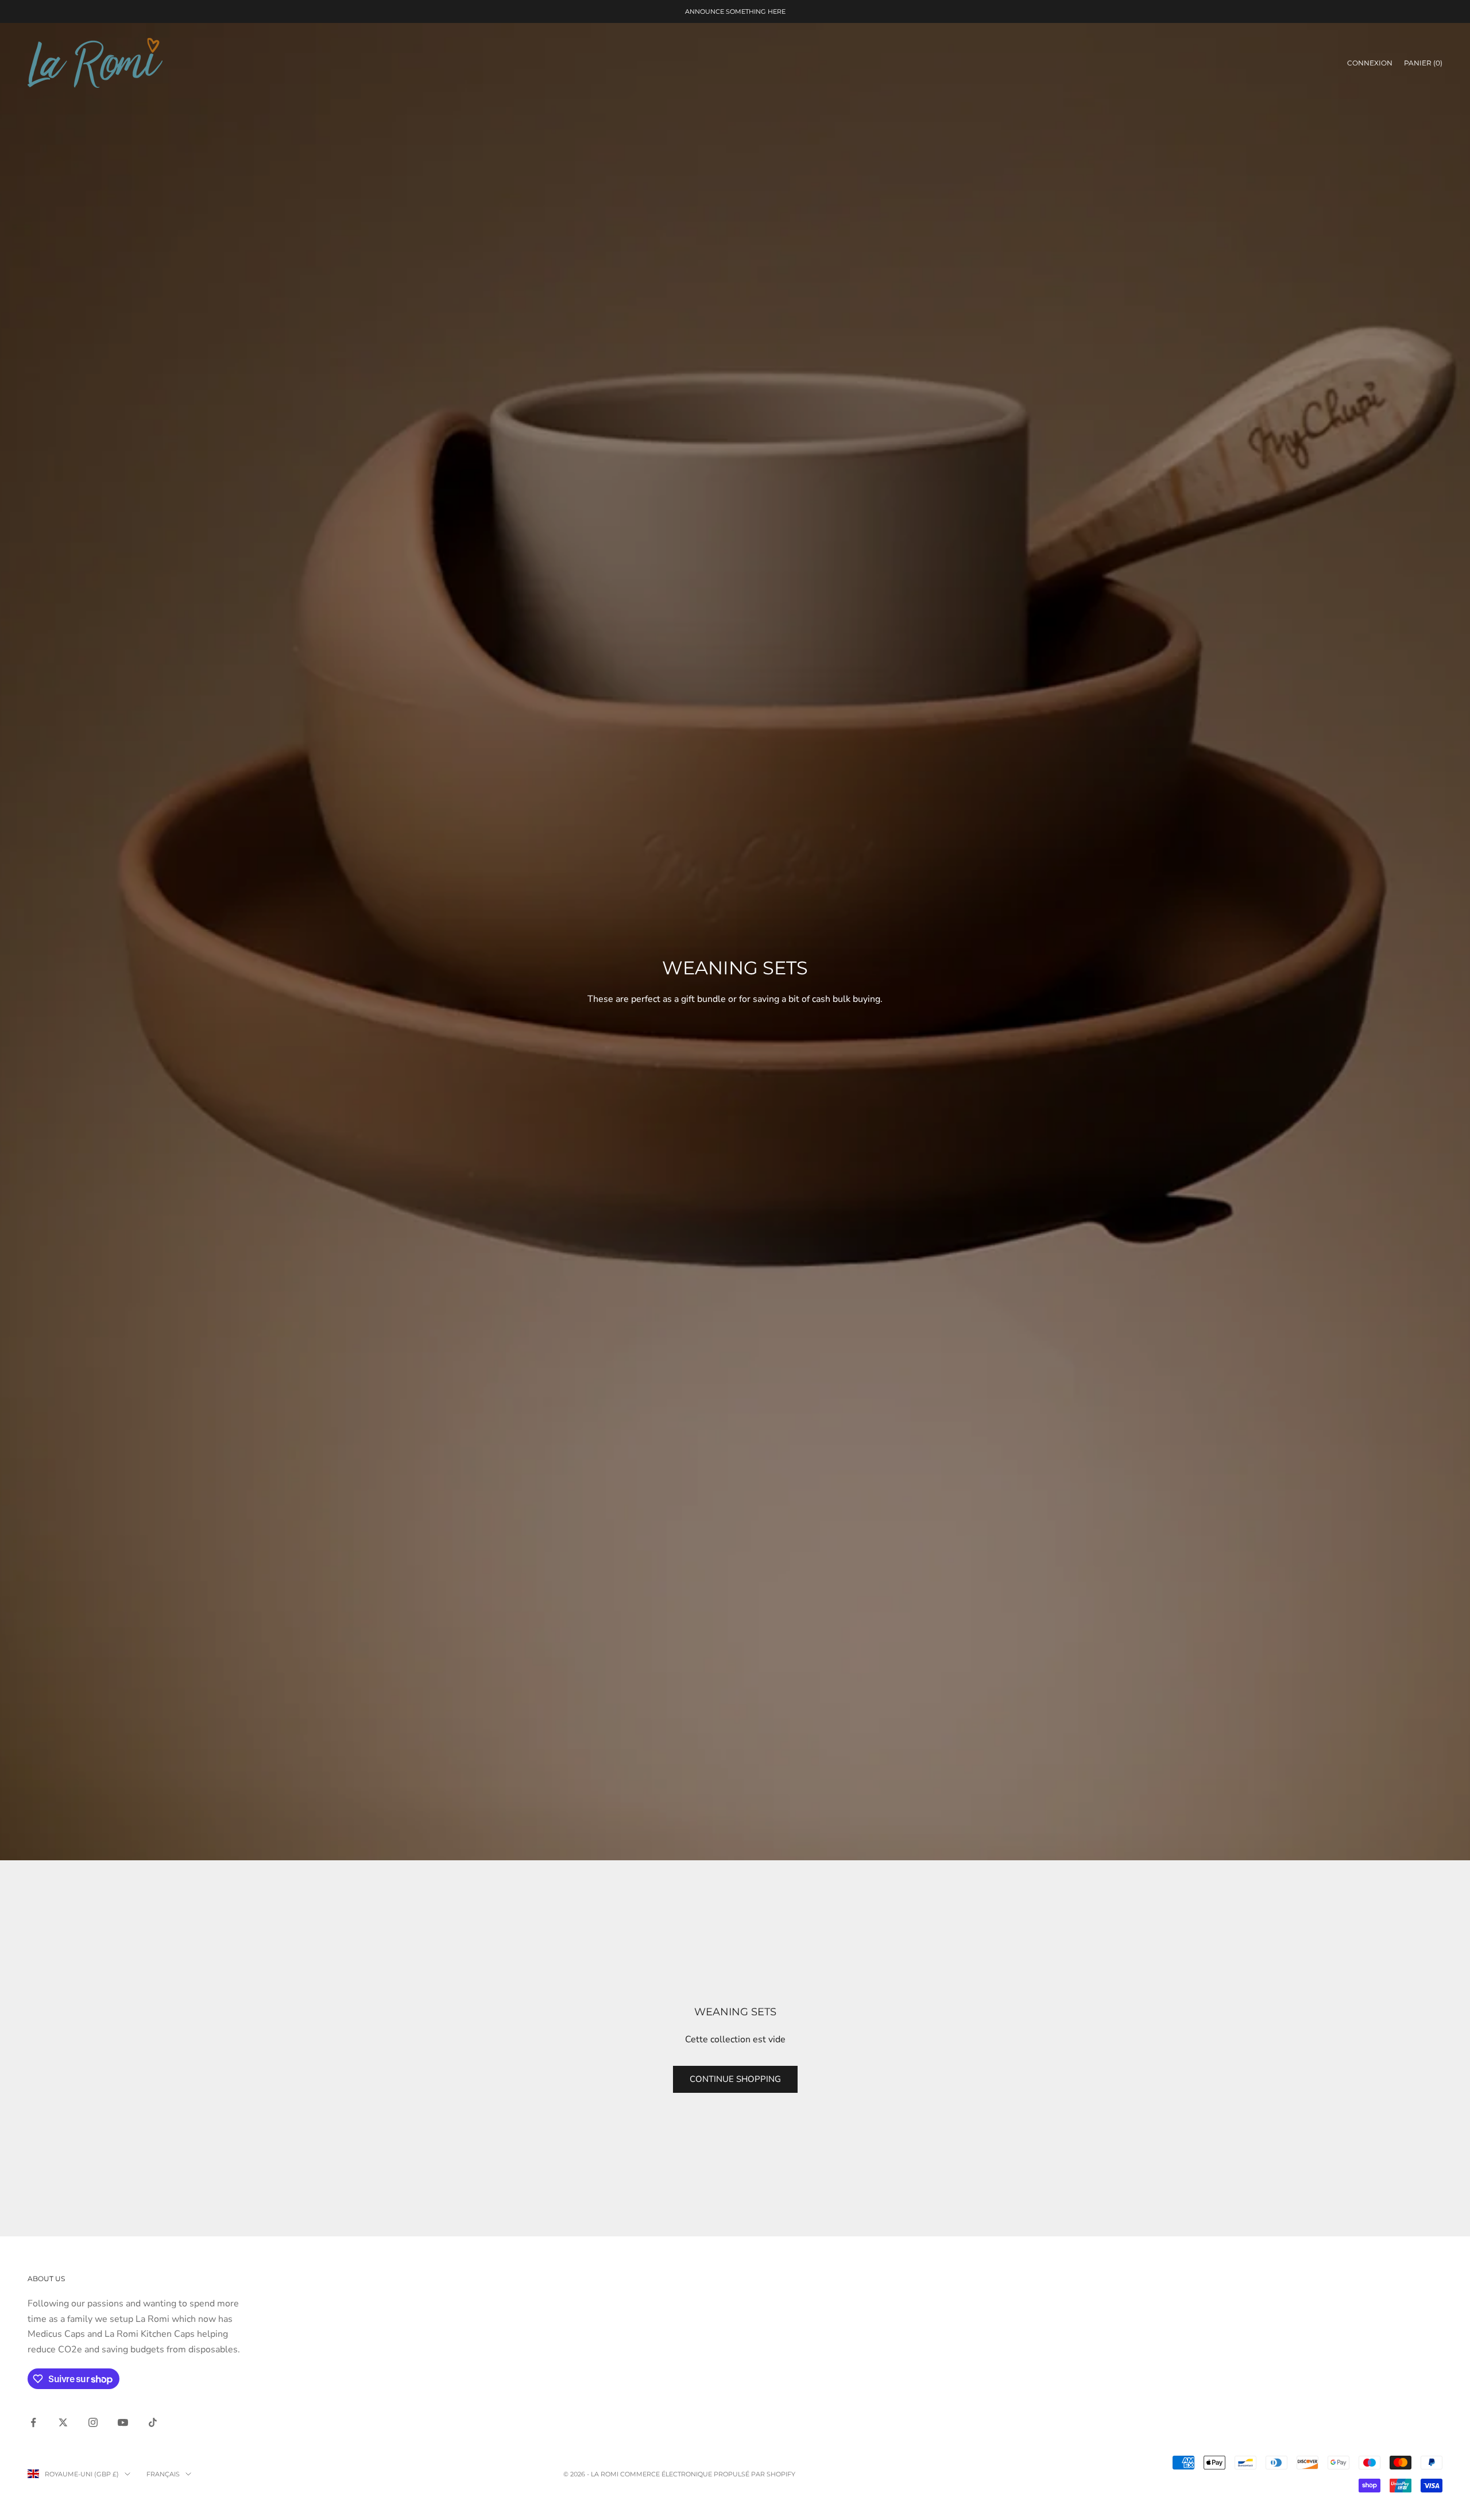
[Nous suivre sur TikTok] (153, 2422)
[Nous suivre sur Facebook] (33, 2422)
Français (163, 2474)
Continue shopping (735, 2079)
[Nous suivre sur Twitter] (63, 2422)
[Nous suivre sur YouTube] (123, 2422)
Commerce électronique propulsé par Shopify (708, 2474)
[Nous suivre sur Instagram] (93, 2422)
